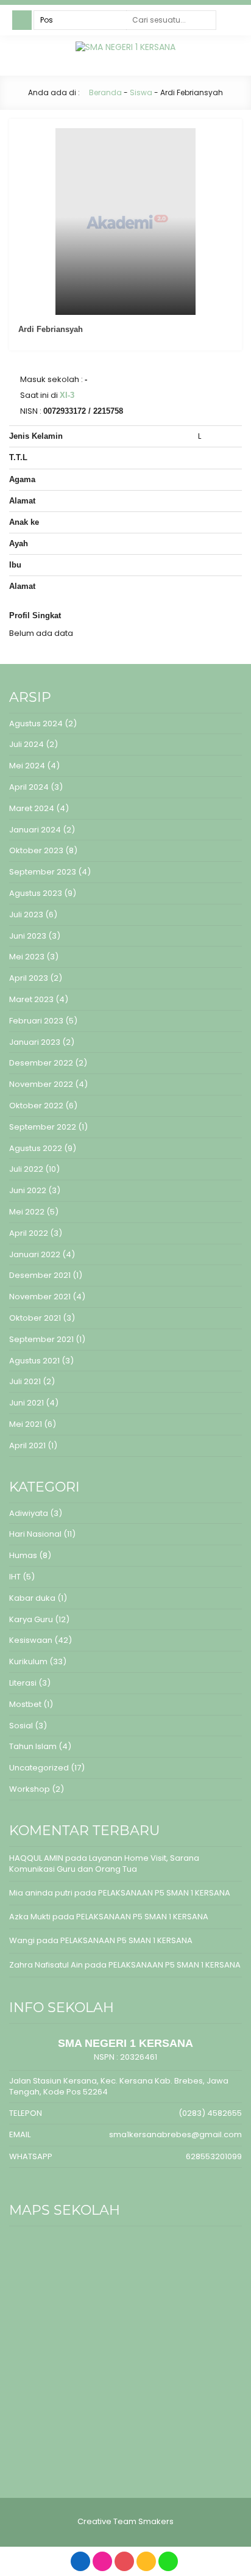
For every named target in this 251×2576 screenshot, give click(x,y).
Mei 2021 (26, 1424)
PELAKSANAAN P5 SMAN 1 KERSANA (164, 1893)
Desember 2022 (41, 1063)
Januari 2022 (35, 1254)
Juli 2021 (25, 1381)
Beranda (104, 92)
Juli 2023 (26, 915)
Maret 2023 (31, 999)
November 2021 (40, 1297)
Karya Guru (31, 1619)
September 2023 (43, 872)
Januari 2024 (35, 830)
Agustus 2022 (36, 1148)
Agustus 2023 (36, 893)
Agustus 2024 (36, 723)
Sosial (21, 1726)
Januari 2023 (35, 1042)
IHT (15, 1577)
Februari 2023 (36, 1021)
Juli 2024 (27, 744)
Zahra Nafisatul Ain (46, 1965)
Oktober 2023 (36, 850)
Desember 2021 (40, 1275)
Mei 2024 (27, 766)
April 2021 (27, 1445)
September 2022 (43, 1127)
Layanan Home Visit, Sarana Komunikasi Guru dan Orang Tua (104, 1863)
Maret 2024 (32, 808)
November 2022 (41, 1084)
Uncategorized (39, 1768)
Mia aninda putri (41, 1893)
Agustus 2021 (34, 1361)
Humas (23, 1555)
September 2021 (41, 1339)
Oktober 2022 (36, 1106)
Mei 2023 (27, 957)
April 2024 (29, 787)
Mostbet (25, 1704)
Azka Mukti (30, 1917)
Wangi (22, 1940)
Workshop (30, 1789)
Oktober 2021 (35, 1318)
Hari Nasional (35, 1534)
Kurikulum (28, 1661)
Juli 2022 (26, 1169)
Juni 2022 (28, 1190)
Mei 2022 (27, 1212)
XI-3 (67, 395)
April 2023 (29, 978)
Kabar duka (32, 1598)
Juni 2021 (27, 1403)
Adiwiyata (29, 1513)
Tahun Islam (33, 1746)
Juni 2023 (28, 936)
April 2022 (29, 1233)
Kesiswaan (31, 1640)
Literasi (23, 1683)
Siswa (141, 92)
